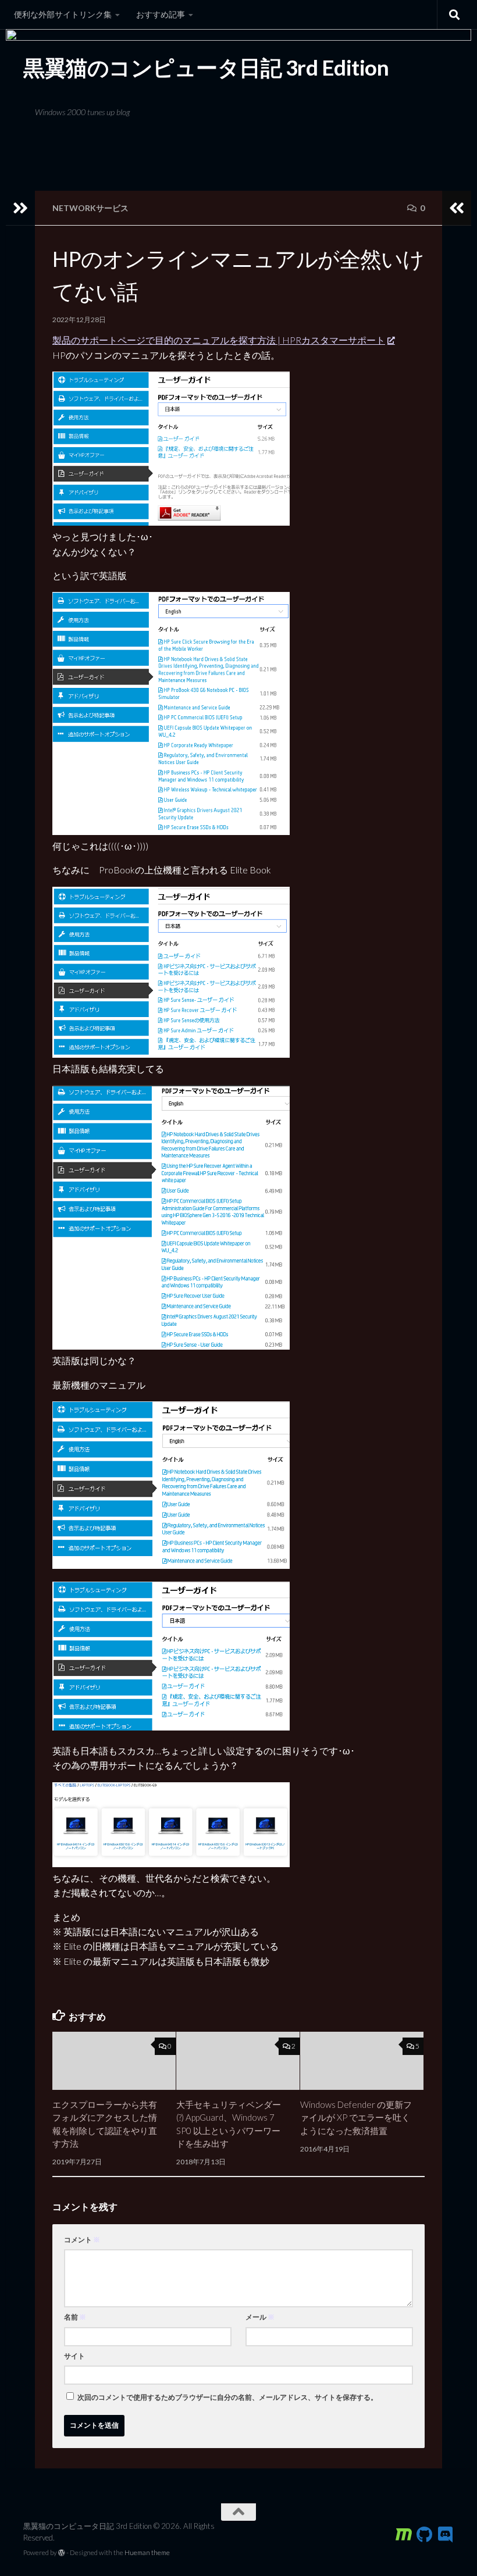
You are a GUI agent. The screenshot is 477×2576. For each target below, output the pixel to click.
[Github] (425, 2535)
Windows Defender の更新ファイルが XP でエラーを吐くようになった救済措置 (356, 2117)
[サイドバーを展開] (20, 208)
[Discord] (446, 2535)
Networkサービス (90, 208)
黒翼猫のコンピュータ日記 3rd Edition (206, 67)
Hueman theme (147, 2552)
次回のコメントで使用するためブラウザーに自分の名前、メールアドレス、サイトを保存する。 (227, 2397)
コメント (82, 2240)
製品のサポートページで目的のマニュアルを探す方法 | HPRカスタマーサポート (219, 340)
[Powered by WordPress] (62, 2553)
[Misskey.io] (404, 2535)
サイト (74, 2356)
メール (260, 2317)
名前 (75, 2317)
